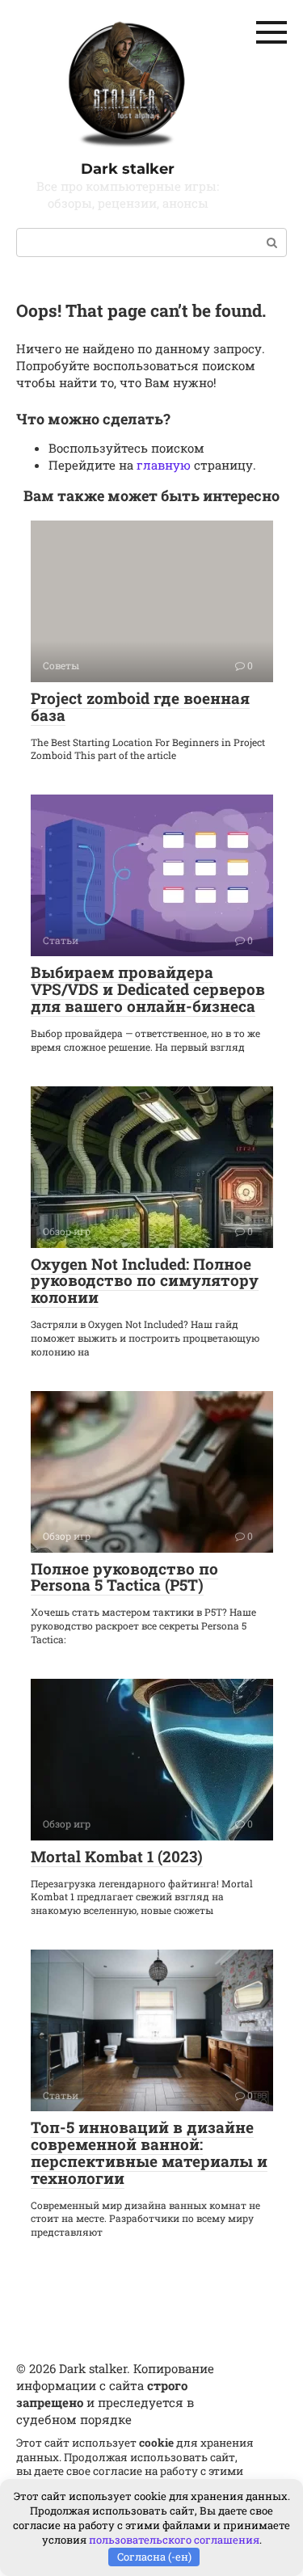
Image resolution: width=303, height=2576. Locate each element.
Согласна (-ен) (154, 2557)
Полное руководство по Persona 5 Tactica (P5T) (124, 1577)
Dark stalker (128, 169)
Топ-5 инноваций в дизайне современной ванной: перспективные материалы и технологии (149, 2152)
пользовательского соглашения (174, 2540)
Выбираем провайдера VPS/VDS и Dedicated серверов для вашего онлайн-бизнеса (148, 989)
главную (164, 465)
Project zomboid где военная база (140, 706)
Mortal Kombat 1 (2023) (117, 1856)
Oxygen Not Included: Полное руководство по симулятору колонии (145, 1281)
